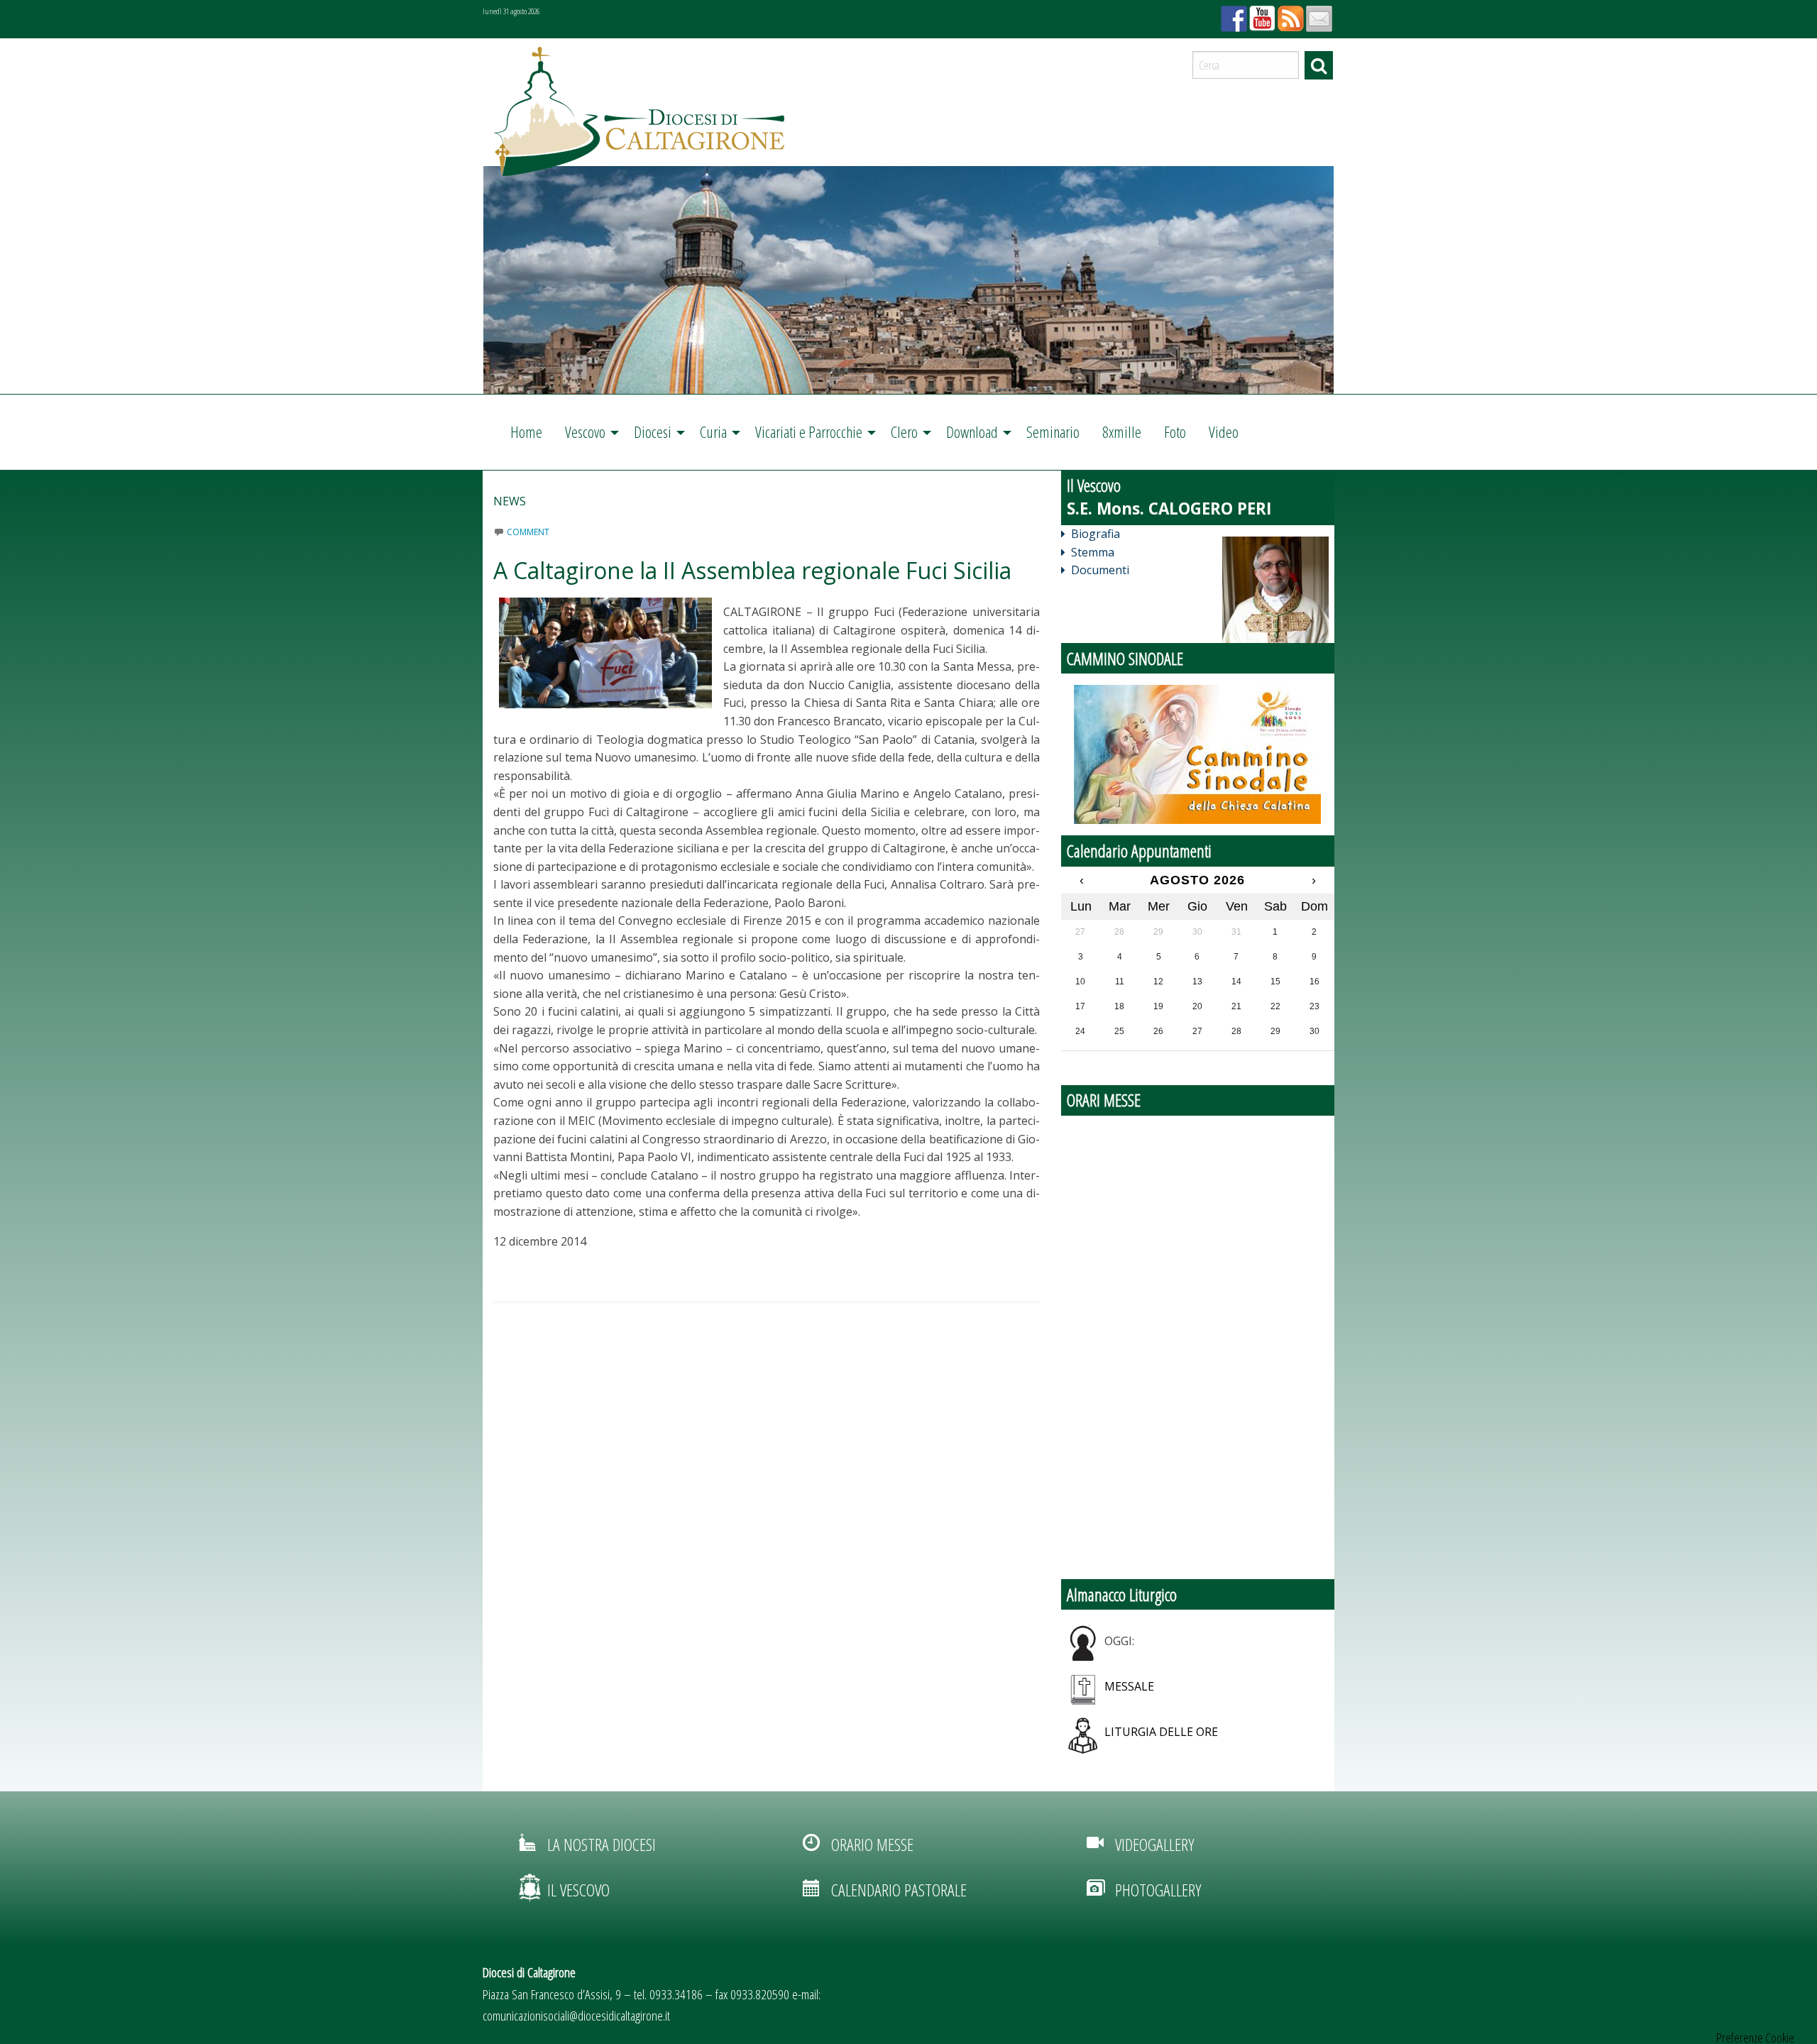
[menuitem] (526, 432)
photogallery (1158, 1890)
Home (526, 432)
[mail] (1317, 14)
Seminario (1053, 432)
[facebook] (1232, 14)
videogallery (1154, 1844)
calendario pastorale (899, 1890)
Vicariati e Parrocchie (809, 432)
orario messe (872, 1844)
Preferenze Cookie (1755, 2038)
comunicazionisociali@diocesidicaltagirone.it (576, 2015)
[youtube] (1261, 14)
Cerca (1319, 65)
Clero (904, 432)
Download (972, 432)
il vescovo (578, 1890)
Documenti (1100, 570)
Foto (1175, 432)
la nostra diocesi (602, 1844)
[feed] (1289, 14)
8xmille (1122, 432)
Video (1224, 432)
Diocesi (653, 432)
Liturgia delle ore (1161, 1732)
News (510, 501)
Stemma (1093, 552)
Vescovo (585, 432)
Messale (1129, 1686)
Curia (713, 432)
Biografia (1096, 534)
